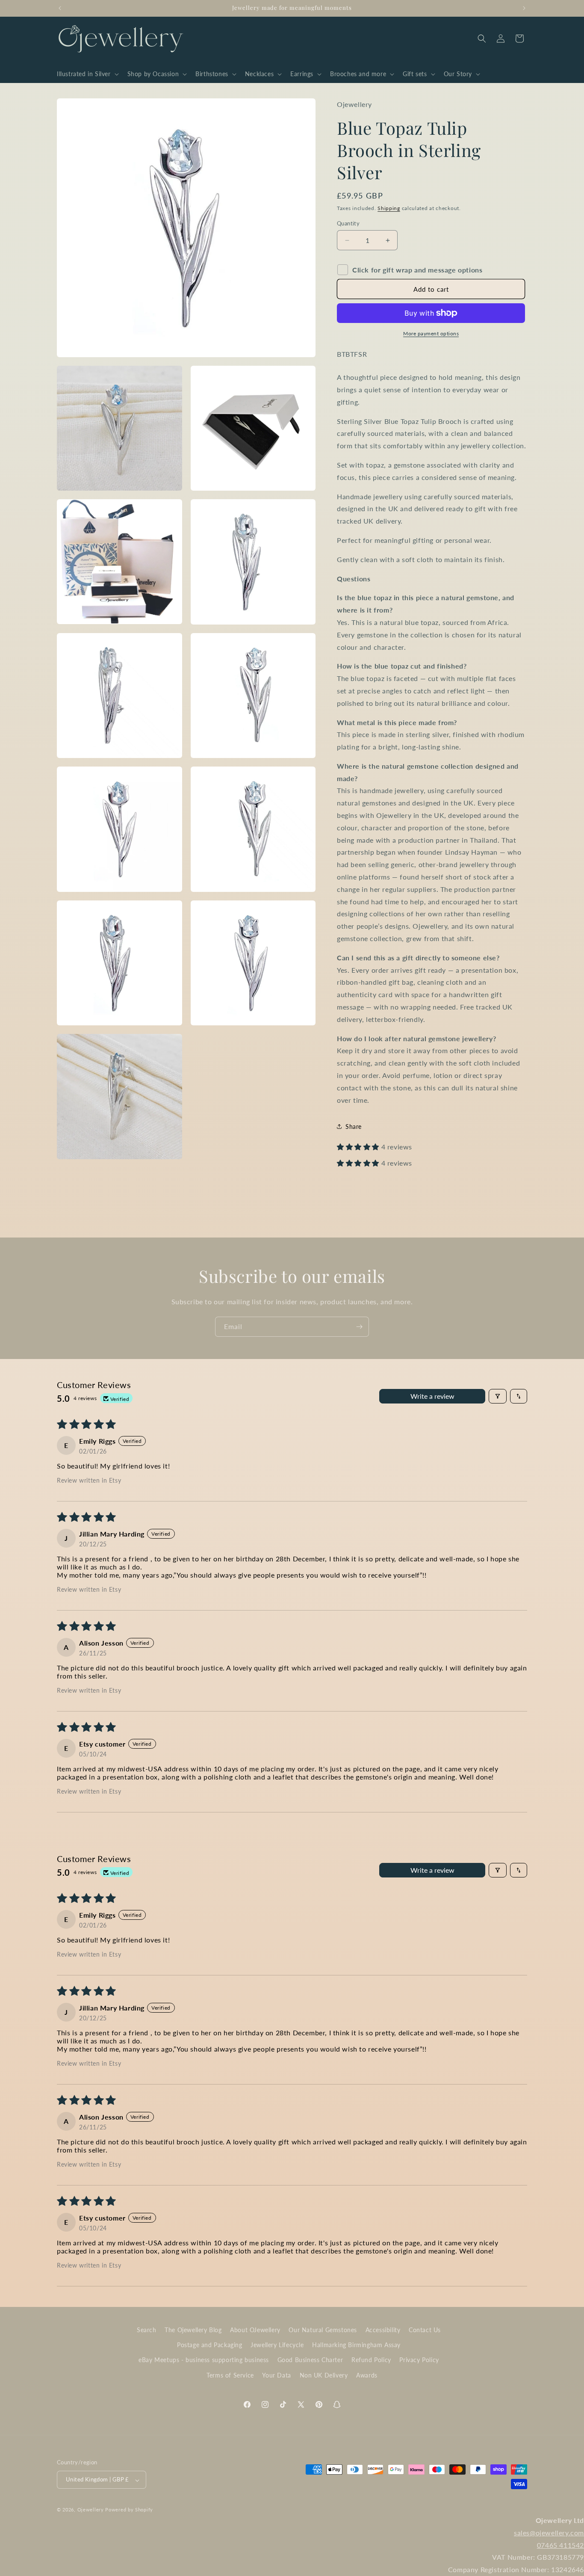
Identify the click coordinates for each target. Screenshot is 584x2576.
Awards (367, 2375)
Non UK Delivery (324, 2375)
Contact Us (425, 2330)
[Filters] (498, 1396)
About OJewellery (255, 2330)
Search (147, 2330)
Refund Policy (371, 2360)
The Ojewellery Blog (193, 2330)
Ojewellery (91, 2510)
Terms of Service (230, 2375)
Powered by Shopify (129, 2510)
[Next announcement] (524, 8)
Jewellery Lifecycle (277, 2345)
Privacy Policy (419, 2360)
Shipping (389, 208)
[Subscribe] (359, 1327)
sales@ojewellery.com (549, 2533)
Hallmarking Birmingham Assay (356, 2345)
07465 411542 (560, 2545)
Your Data (276, 2375)
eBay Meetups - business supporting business (204, 2360)
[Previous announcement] (60, 8)
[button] (87, 74)
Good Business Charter (310, 2360)
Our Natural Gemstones (323, 2330)
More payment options (431, 333)
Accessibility (383, 2330)
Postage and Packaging (210, 2345)
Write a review (432, 1396)
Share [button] (354, 1127)
